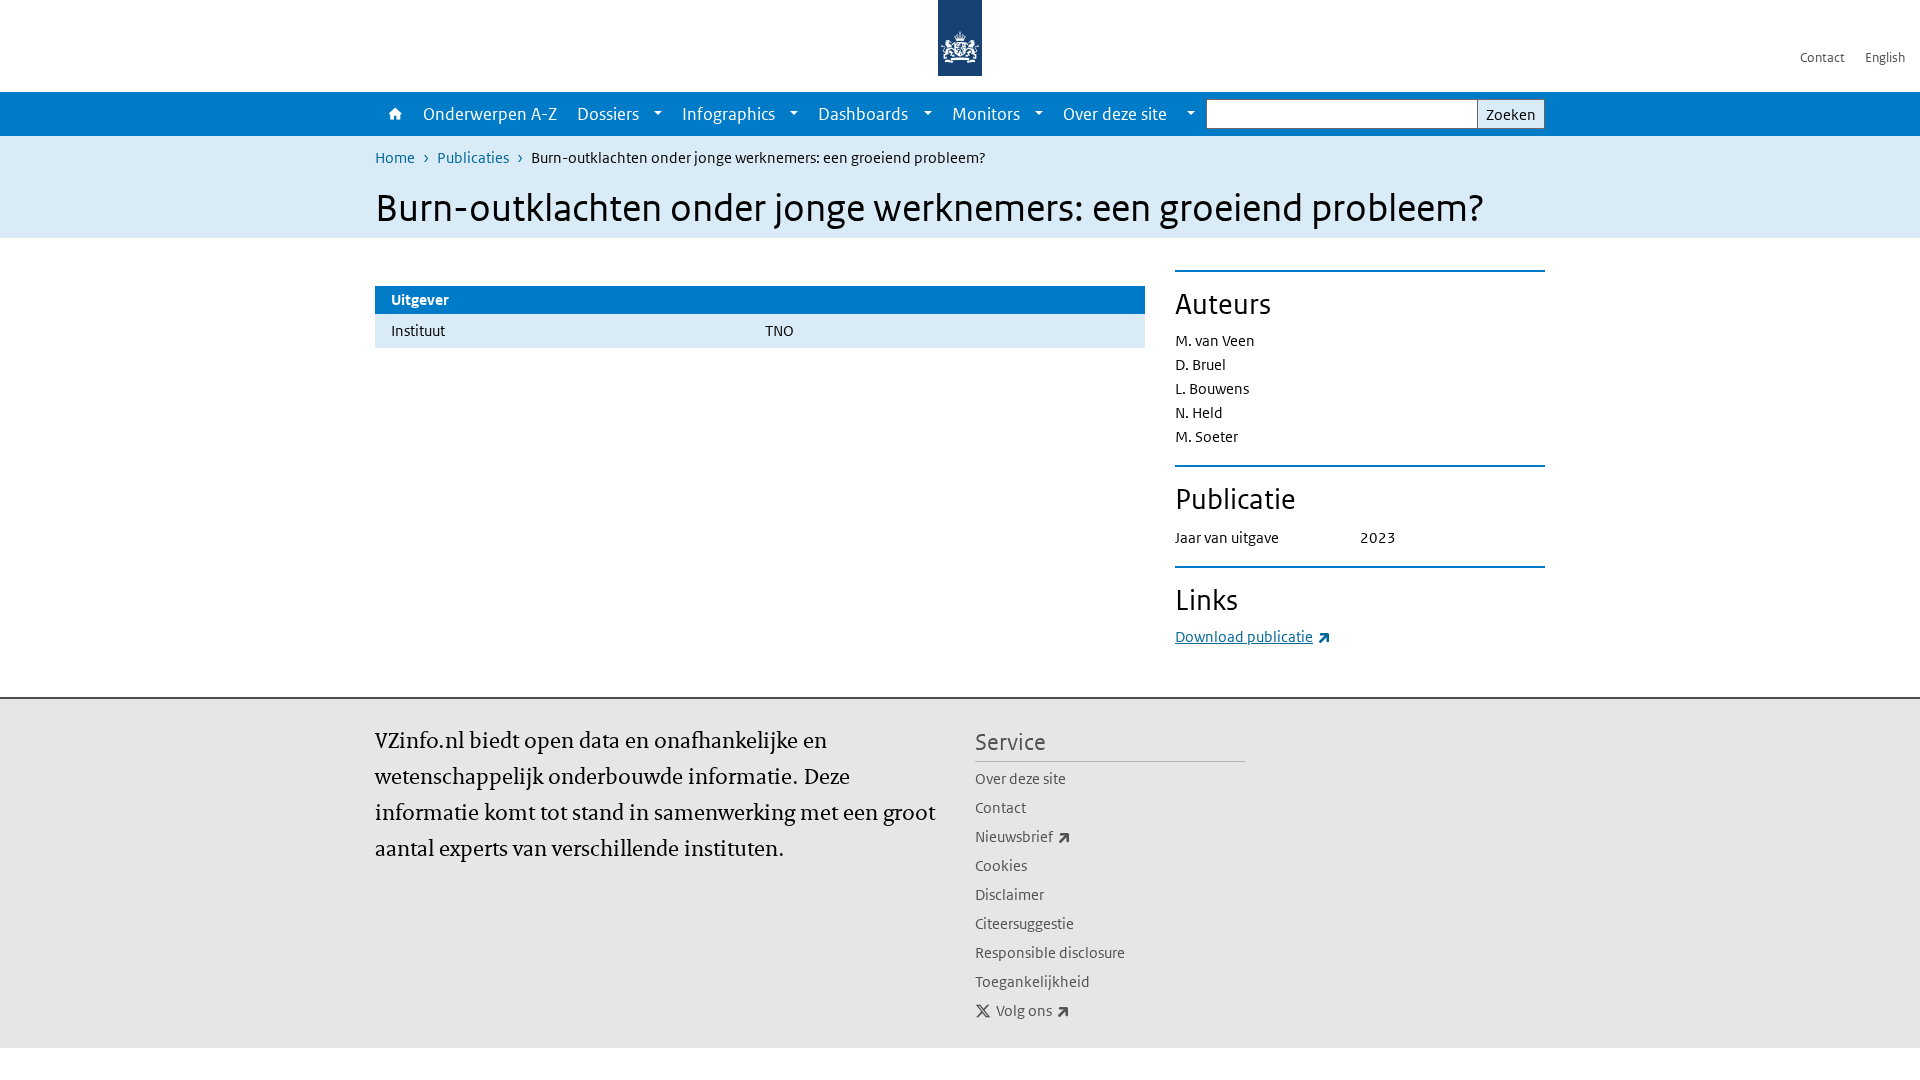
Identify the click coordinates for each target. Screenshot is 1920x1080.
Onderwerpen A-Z (490, 114)
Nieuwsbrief (1067, 836)
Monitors (986, 114)
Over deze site (1020, 778)
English (1885, 57)
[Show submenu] (658, 114)
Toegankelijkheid (1032, 981)
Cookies (1001, 865)
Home (394, 114)
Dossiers (608, 114)
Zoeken (1511, 114)
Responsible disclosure (1050, 952)
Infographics (728, 114)
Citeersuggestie (1024, 923)
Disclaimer (1009, 894)
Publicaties (473, 157)
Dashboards (863, 114)
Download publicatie (1253, 636)
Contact (1822, 57)
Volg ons (1077, 1010)
